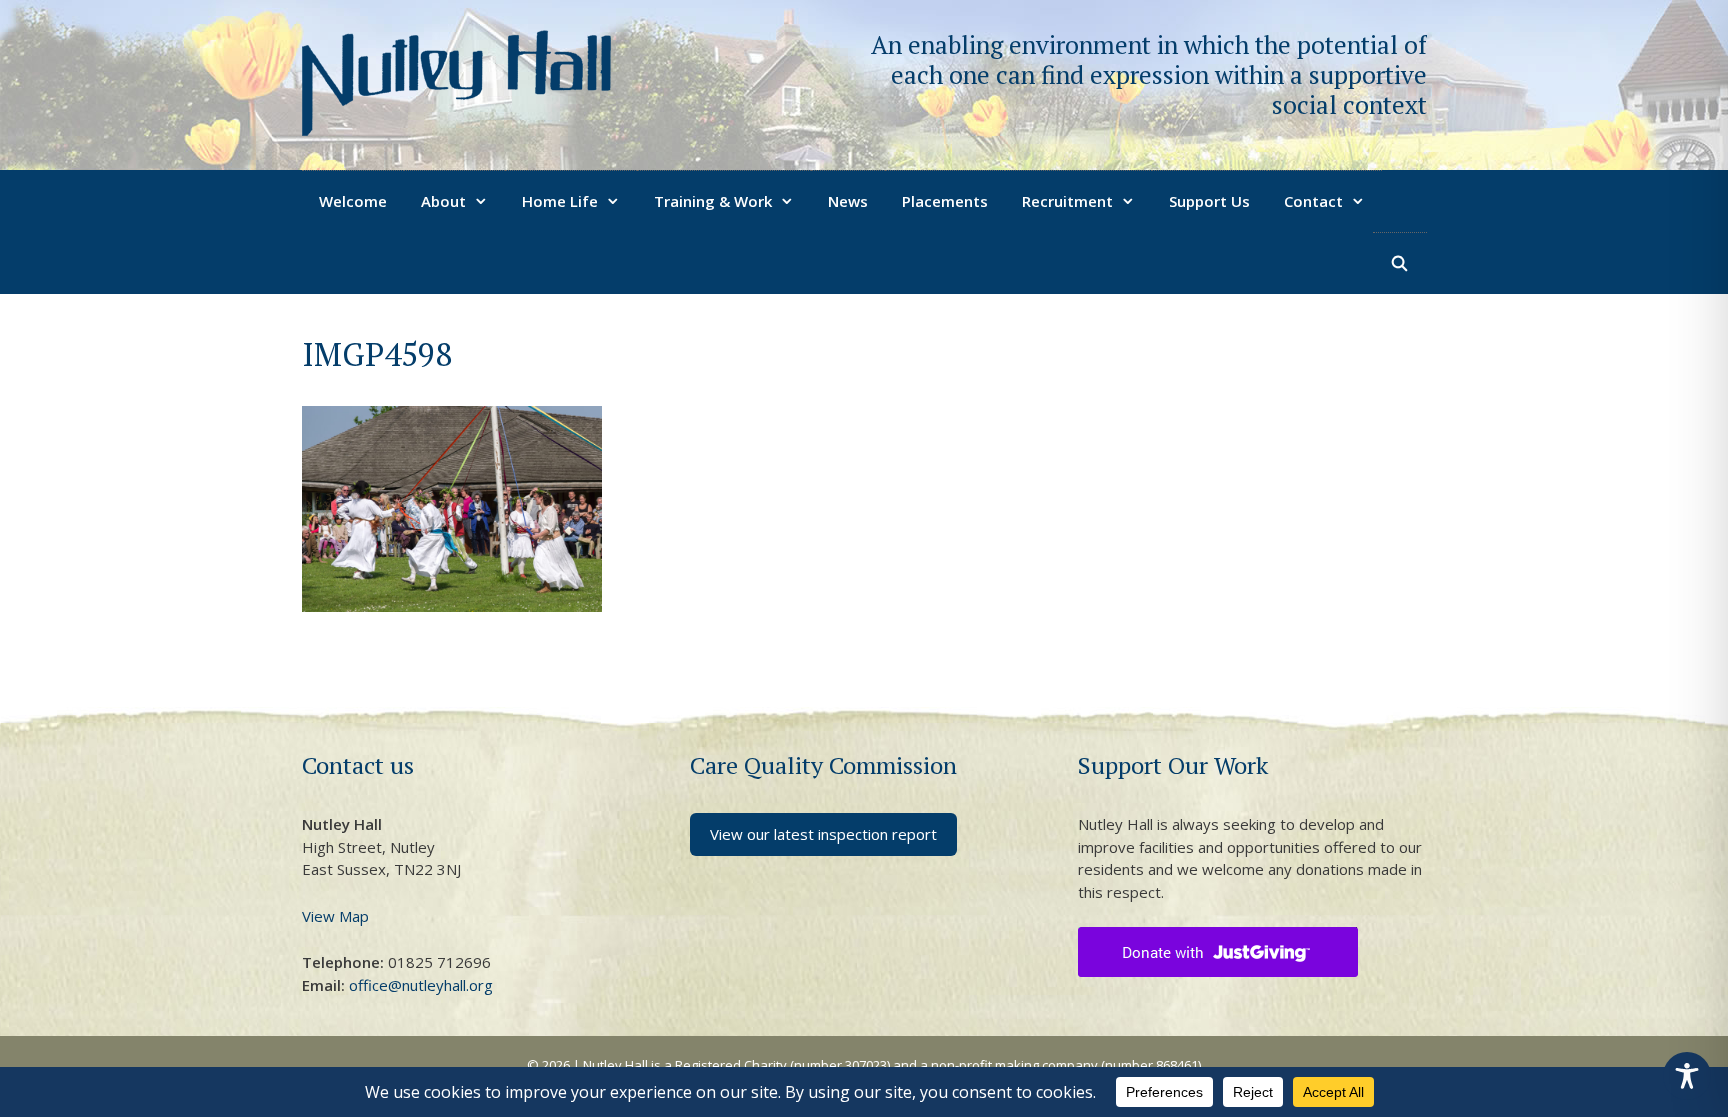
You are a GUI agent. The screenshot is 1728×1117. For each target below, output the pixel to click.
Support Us (1209, 201)
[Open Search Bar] (1399, 263)
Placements (945, 201)
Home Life (560, 201)
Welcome (353, 201)
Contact (1313, 201)
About (443, 201)
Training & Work (713, 201)
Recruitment (1067, 201)
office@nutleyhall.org (421, 985)
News (848, 201)
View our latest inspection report (823, 834)
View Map (335, 916)
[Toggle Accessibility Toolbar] (1687, 1076)
